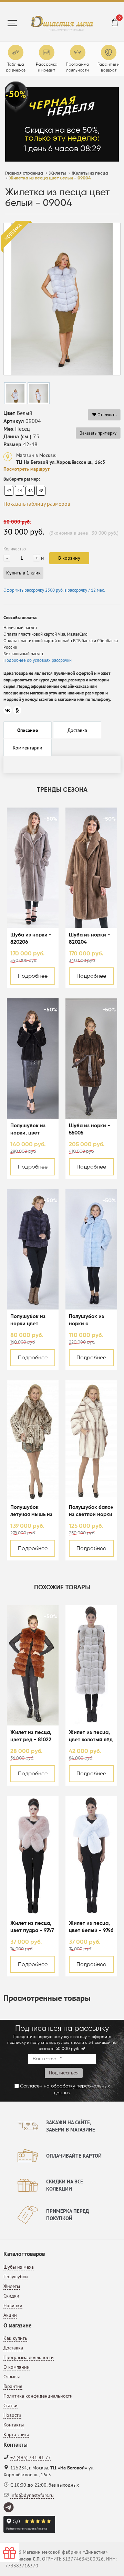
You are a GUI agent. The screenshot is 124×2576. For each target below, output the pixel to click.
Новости (12, 2415)
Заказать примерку (98, 433)
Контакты (14, 2425)
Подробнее (33, 976)
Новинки (13, 2305)
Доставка (13, 2348)
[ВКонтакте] (8, 710)
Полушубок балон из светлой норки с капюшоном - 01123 (91, 1511)
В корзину (69, 558)
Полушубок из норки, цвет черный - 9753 (28, 1130)
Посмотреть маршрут (27, 469)
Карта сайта (16, 2434)
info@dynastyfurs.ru (32, 2495)
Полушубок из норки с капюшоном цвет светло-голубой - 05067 (91, 1321)
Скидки (11, 2296)
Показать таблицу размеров (37, 504)
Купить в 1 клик (23, 573)
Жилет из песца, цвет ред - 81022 (31, 1736)
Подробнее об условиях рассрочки (38, 660)
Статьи (11, 2405)
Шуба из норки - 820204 (90, 939)
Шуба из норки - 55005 (90, 1129)
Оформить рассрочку (54, 590)
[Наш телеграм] (9, 2508)
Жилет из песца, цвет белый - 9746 (91, 1927)
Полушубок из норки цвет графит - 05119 (28, 1321)
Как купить (15, 2338)
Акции (10, 2315)
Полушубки (16, 2277)
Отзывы (12, 2377)
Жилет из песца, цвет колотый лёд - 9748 (91, 1737)
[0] (115, 23)
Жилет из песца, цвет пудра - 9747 (32, 1927)
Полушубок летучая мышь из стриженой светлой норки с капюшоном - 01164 (31, 1511)
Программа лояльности (29, 2357)
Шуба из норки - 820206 (31, 939)
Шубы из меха (19, 2267)
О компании (17, 2367)
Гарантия (13, 2386)
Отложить (106, 415)
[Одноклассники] (17, 710)
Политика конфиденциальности (38, 2396)
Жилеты (12, 2286)
